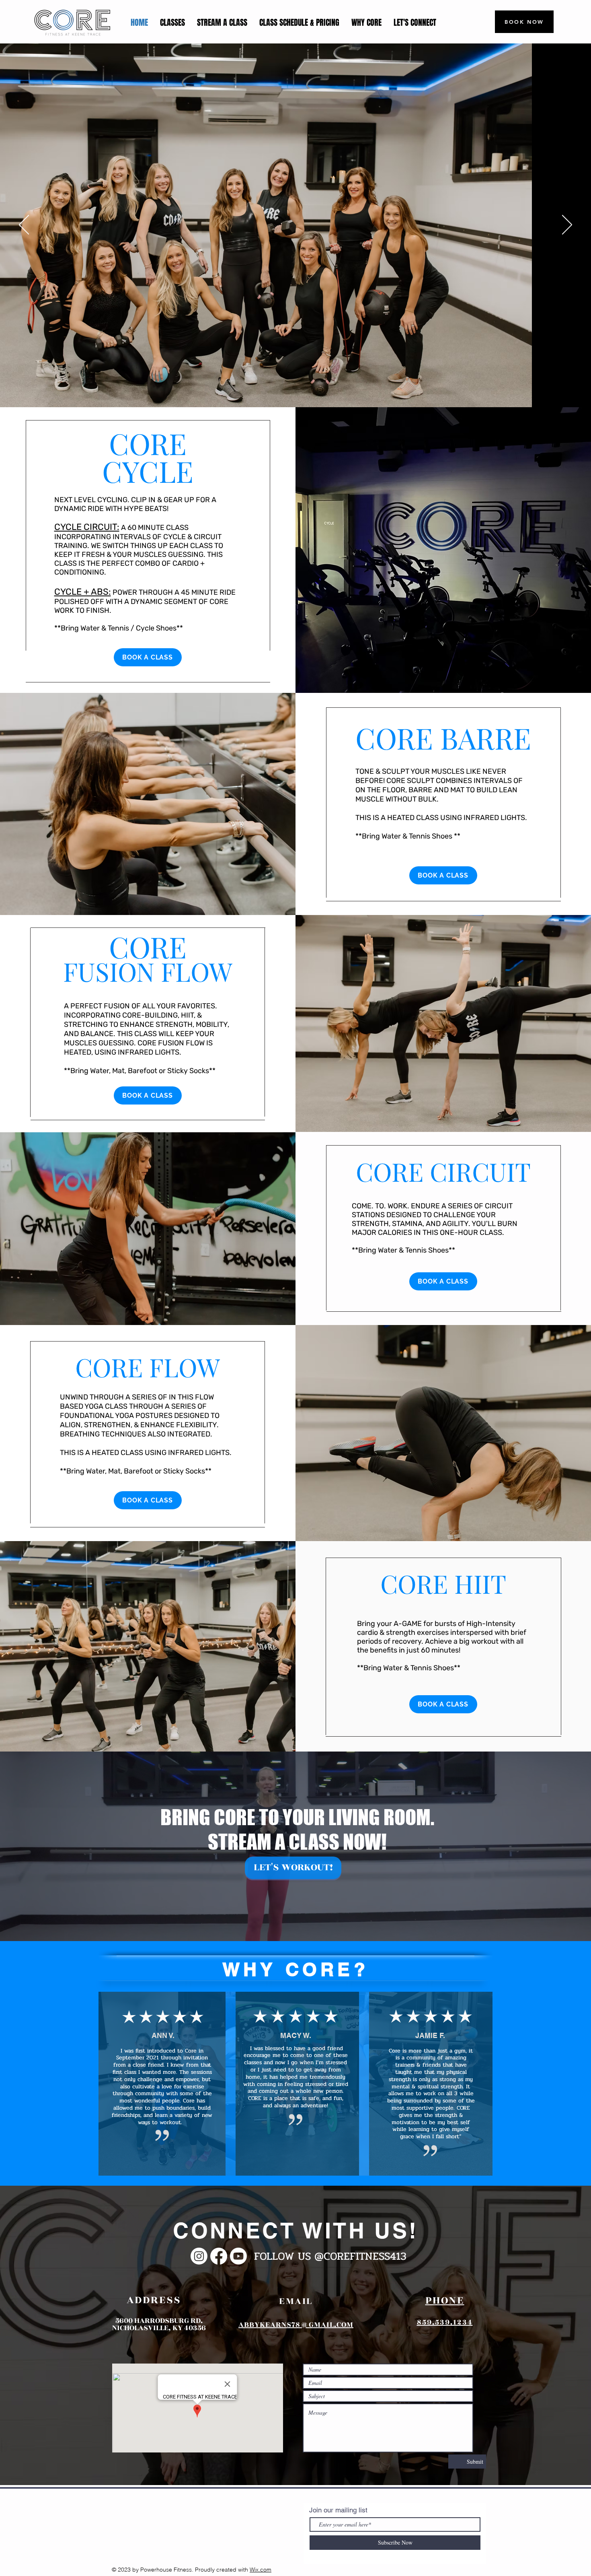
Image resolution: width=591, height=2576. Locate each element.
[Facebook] (219, 2256)
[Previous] (24, 225)
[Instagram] (199, 2256)
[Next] (567, 225)
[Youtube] (238, 2256)
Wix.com (261, 2570)
